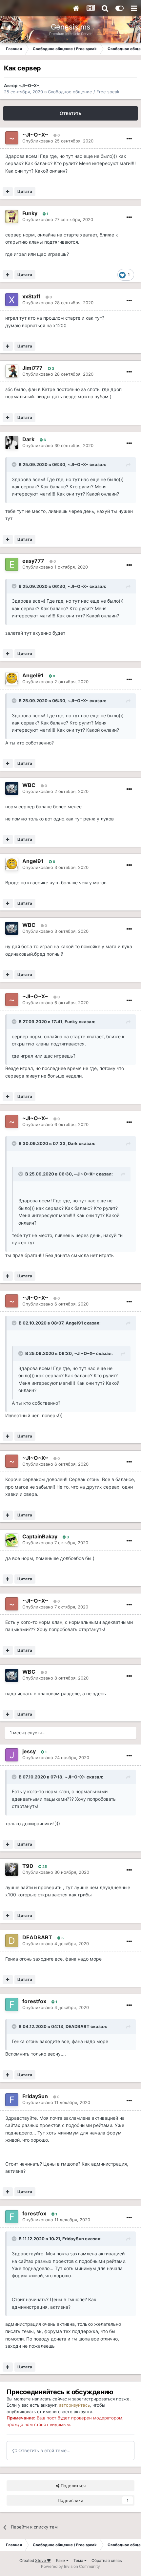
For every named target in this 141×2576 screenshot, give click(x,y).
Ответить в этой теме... (44, 2450)
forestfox (34, 2001)
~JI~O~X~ (29, 85)
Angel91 (33, 675)
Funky (30, 213)
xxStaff (31, 296)
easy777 (33, 561)
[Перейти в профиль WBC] (12, 788)
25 (44, 1867)
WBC (29, 785)
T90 (28, 1866)
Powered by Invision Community (70, 2566)
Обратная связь (107, 2560)
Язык (61, 2560)
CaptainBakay (40, 1536)
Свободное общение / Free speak (84, 92)
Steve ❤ (43, 2560)
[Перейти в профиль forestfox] (12, 2004)
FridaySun (35, 2096)
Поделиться (72, 2486)
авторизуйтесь (74, 2405)
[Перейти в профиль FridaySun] (12, 2100)
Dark (28, 439)
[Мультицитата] (8, 192)
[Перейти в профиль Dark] (12, 442)
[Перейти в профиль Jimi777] (12, 371)
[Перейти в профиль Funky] (12, 216)
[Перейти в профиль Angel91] (12, 679)
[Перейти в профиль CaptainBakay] (12, 1540)
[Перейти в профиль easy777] (12, 564)
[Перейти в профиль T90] (12, 1869)
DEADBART (37, 1937)
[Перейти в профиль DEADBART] (12, 1941)
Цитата (25, 191)
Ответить (70, 113)
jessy (29, 1751)
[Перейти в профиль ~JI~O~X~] (12, 138)
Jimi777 (32, 368)
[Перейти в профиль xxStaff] (12, 300)
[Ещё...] (129, 139)
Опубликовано (58, 141)
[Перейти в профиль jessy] (12, 1755)
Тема (79, 2560)
